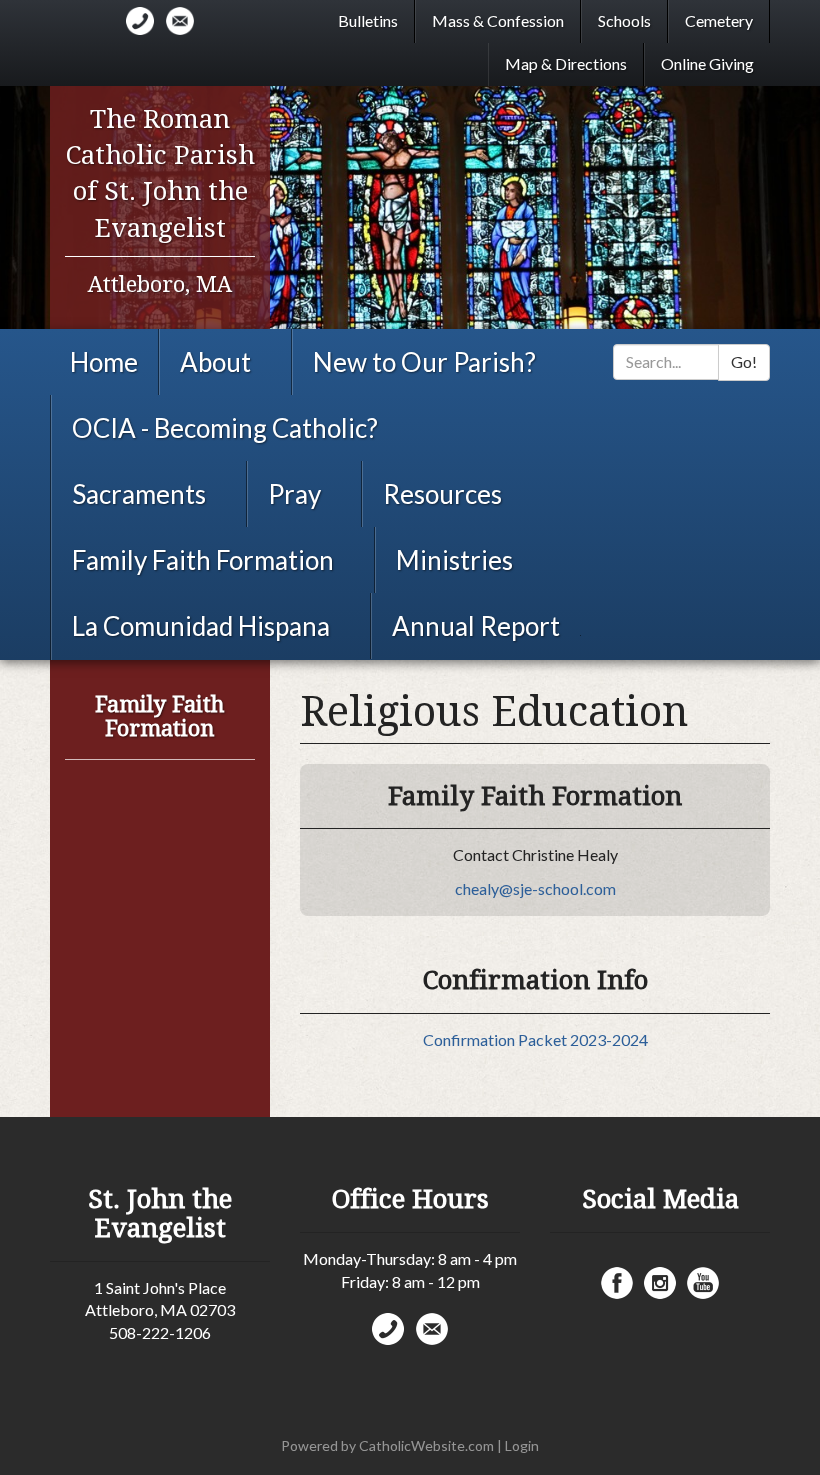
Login (522, 1445)
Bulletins (368, 20)
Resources (442, 494)
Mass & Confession (498, 20)
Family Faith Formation (203, 560)
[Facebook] (617, 1283)
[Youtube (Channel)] (703, 1283)
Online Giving (707, 63)
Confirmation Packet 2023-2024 (535, 1039)
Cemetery (719, 20)
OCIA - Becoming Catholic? (225, 428)
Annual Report (476, 626)
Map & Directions (566, 63)
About (215, 362)
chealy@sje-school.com (535, 888)
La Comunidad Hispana (201, 626)
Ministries (454, 560)
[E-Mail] (180, 21)
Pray (294, 494)
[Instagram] (660, 1283)
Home (104, 362)
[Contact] (140, 21)
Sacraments (139, 494)
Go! (744, 361)
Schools (624, 20)
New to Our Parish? (424, 362)
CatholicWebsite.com (426, 1445)
